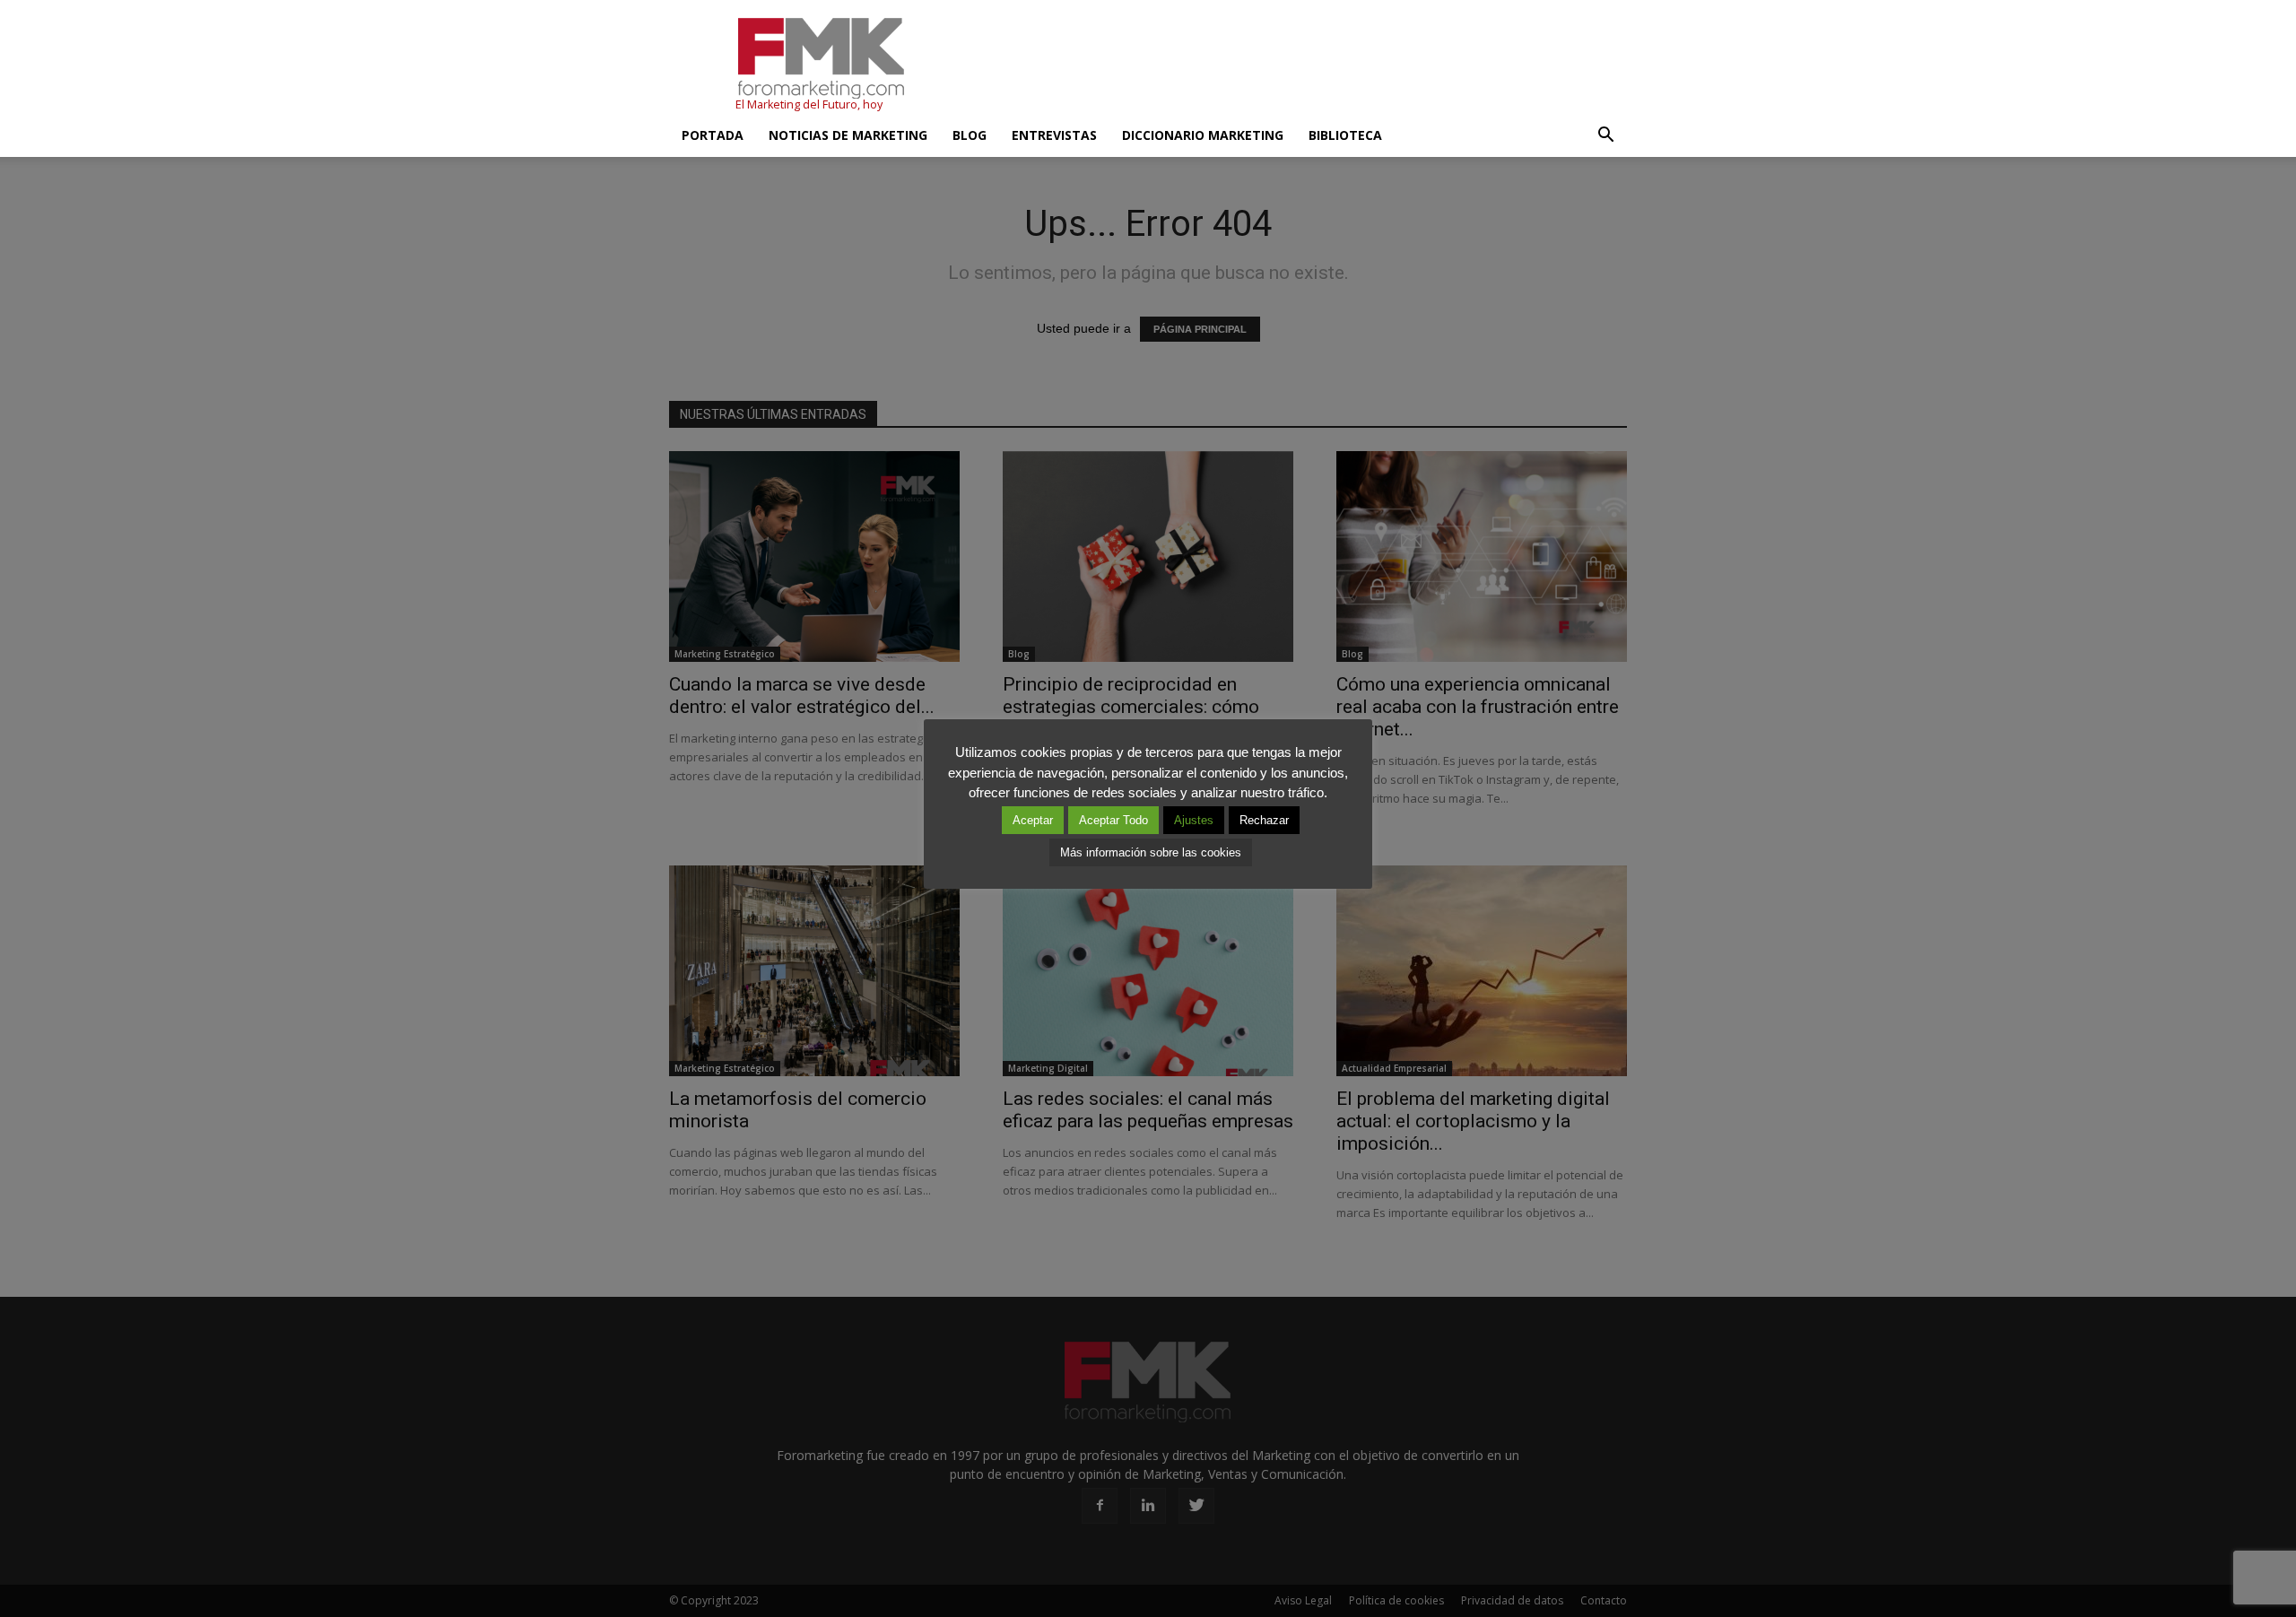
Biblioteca (1345, 135)
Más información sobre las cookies (1151, 852)
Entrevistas (1054, 135)
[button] (1605, 135)
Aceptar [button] (1033, 820)
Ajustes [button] (1194, 820)
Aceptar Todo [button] (1113, 820)
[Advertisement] (1300, 65)
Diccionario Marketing (1203, 135)
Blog (970, 135)
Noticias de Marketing (848, 135)
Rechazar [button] (1264, 820)
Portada (713, 135)
